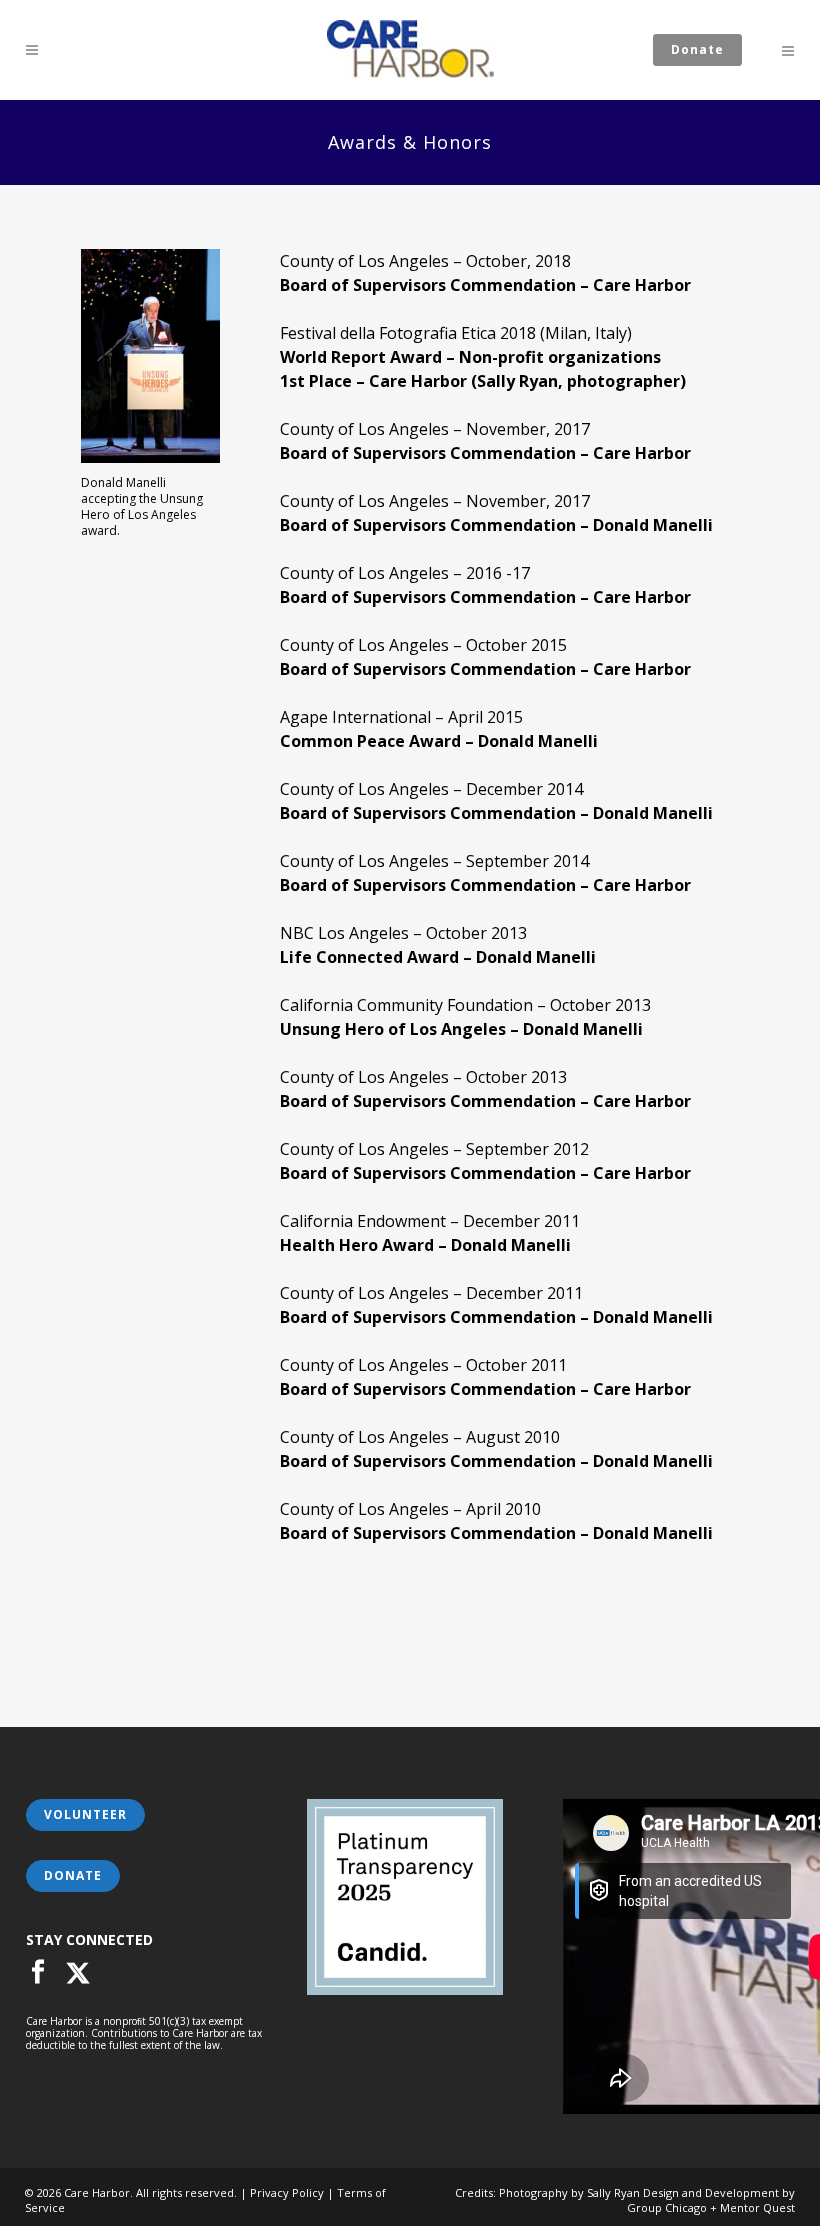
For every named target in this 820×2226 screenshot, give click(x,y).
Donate (697, 49)
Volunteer (85, 1814)
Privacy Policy (287, 2192)
